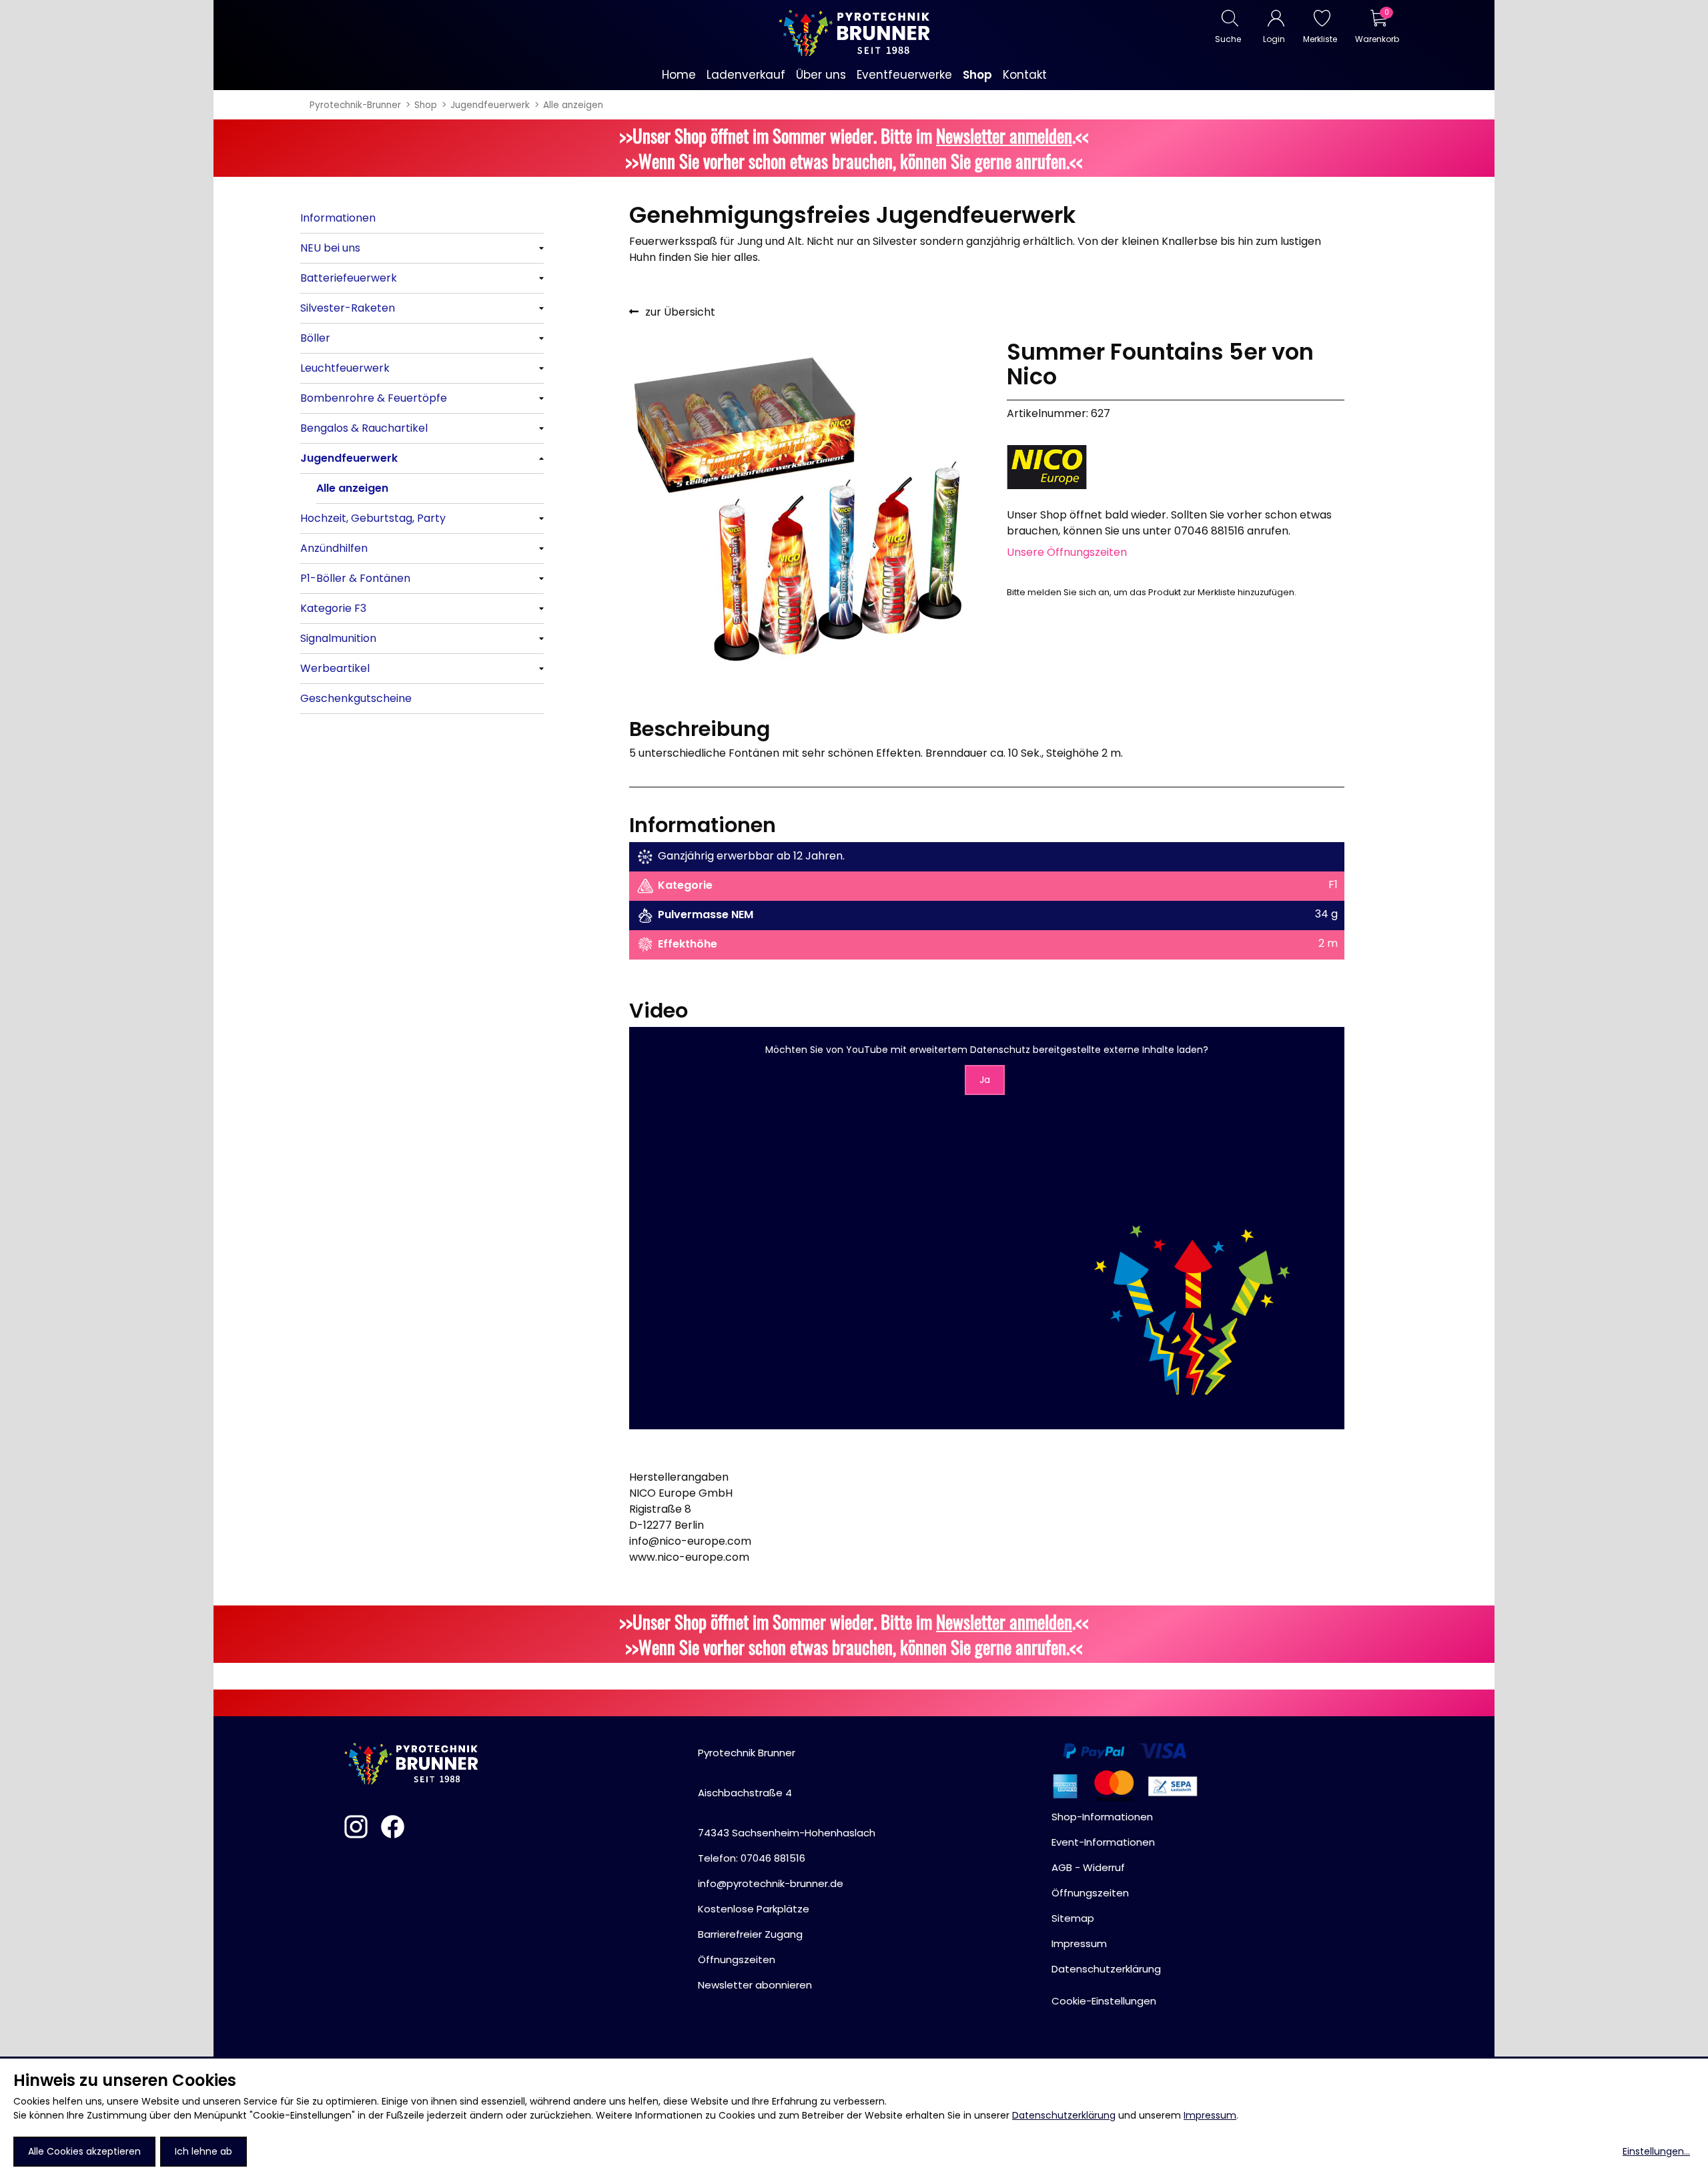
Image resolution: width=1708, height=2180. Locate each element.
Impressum (1210, 2115)
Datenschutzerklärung (1064, 2115)
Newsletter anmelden (1004, 135)
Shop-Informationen (1102, 1817)
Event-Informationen (1103, 1842)
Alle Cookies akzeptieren (84, 2151)
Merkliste (1320, 39)
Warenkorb (1377, 39)
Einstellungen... (1656, 2151)
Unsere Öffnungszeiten (1067, 552)
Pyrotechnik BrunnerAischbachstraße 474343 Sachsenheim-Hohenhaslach (787, 1793)
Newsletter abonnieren (755, 1985)
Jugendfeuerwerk (490, 105)
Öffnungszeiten (737, 1959)
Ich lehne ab (203, 2151)
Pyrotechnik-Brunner (355, 105)
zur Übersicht (680, 312)
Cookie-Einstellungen (1104, 2001)
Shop (426, 105)
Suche (1228, 39)
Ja (985, 1080)
